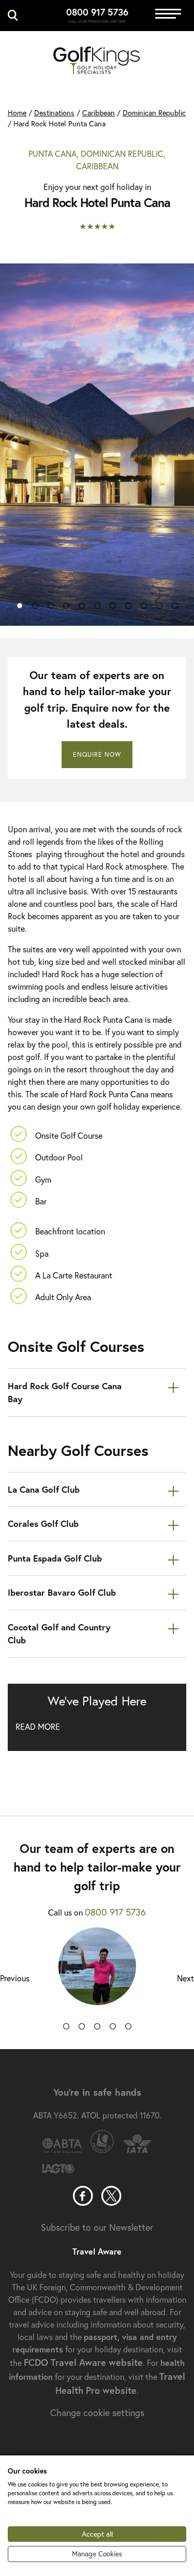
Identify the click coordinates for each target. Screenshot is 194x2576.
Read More (38, 1726)
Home (17, 113)
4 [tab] (66, 608)
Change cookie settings (97, 2412)
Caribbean (99, 113)
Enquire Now (97, 754)
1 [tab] (20, 608)
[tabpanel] (97, 445)
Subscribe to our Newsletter (97, 2227)
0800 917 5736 (97, 12)
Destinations (54, 113)
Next (185, 1978)
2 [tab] (35, 608)
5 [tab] (82, 608)
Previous (15, 1978)
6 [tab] (97, 608)
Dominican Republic (154, 113)
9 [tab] (144, 608)
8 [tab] (128, 608)
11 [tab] (175, 608)
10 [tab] (159, 608)
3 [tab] (51, 608)
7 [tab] (113, 608)
